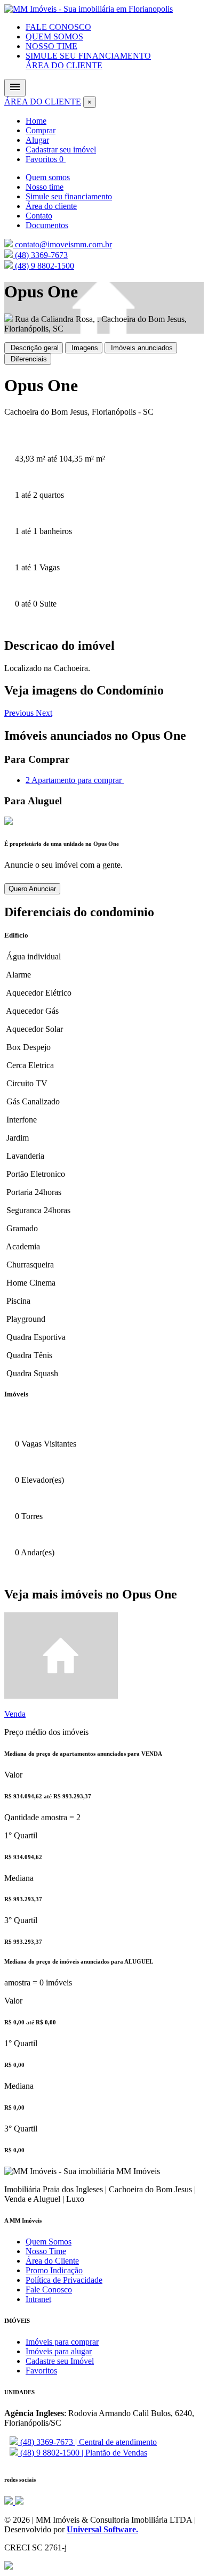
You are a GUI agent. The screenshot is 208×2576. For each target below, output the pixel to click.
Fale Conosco (49, 2290)
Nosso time (45, 187)
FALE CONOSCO (58, 27)
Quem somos (48, 177)
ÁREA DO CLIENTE (64, 65)
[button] (20, 713)
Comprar (41, 130)
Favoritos (45, 159)
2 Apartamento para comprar (75, 780)
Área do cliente (51, 206)
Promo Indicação (54, 2270)
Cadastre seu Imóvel (60, 2361)
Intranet (38, 2299)
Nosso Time (46, 2251)
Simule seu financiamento (69, 196)
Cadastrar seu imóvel (61, 150)
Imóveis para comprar (62, 2342)
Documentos (47, 225)
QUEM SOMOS (54, 37)
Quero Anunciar (32, 889)
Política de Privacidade (64, 2280)
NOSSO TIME (51, 46)
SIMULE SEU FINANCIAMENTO (88, 56)
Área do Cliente (52, 2261)
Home (36, 121)
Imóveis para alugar (59, 2351)
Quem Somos (49, 2242)
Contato (39, 216)
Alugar (37, 140)
